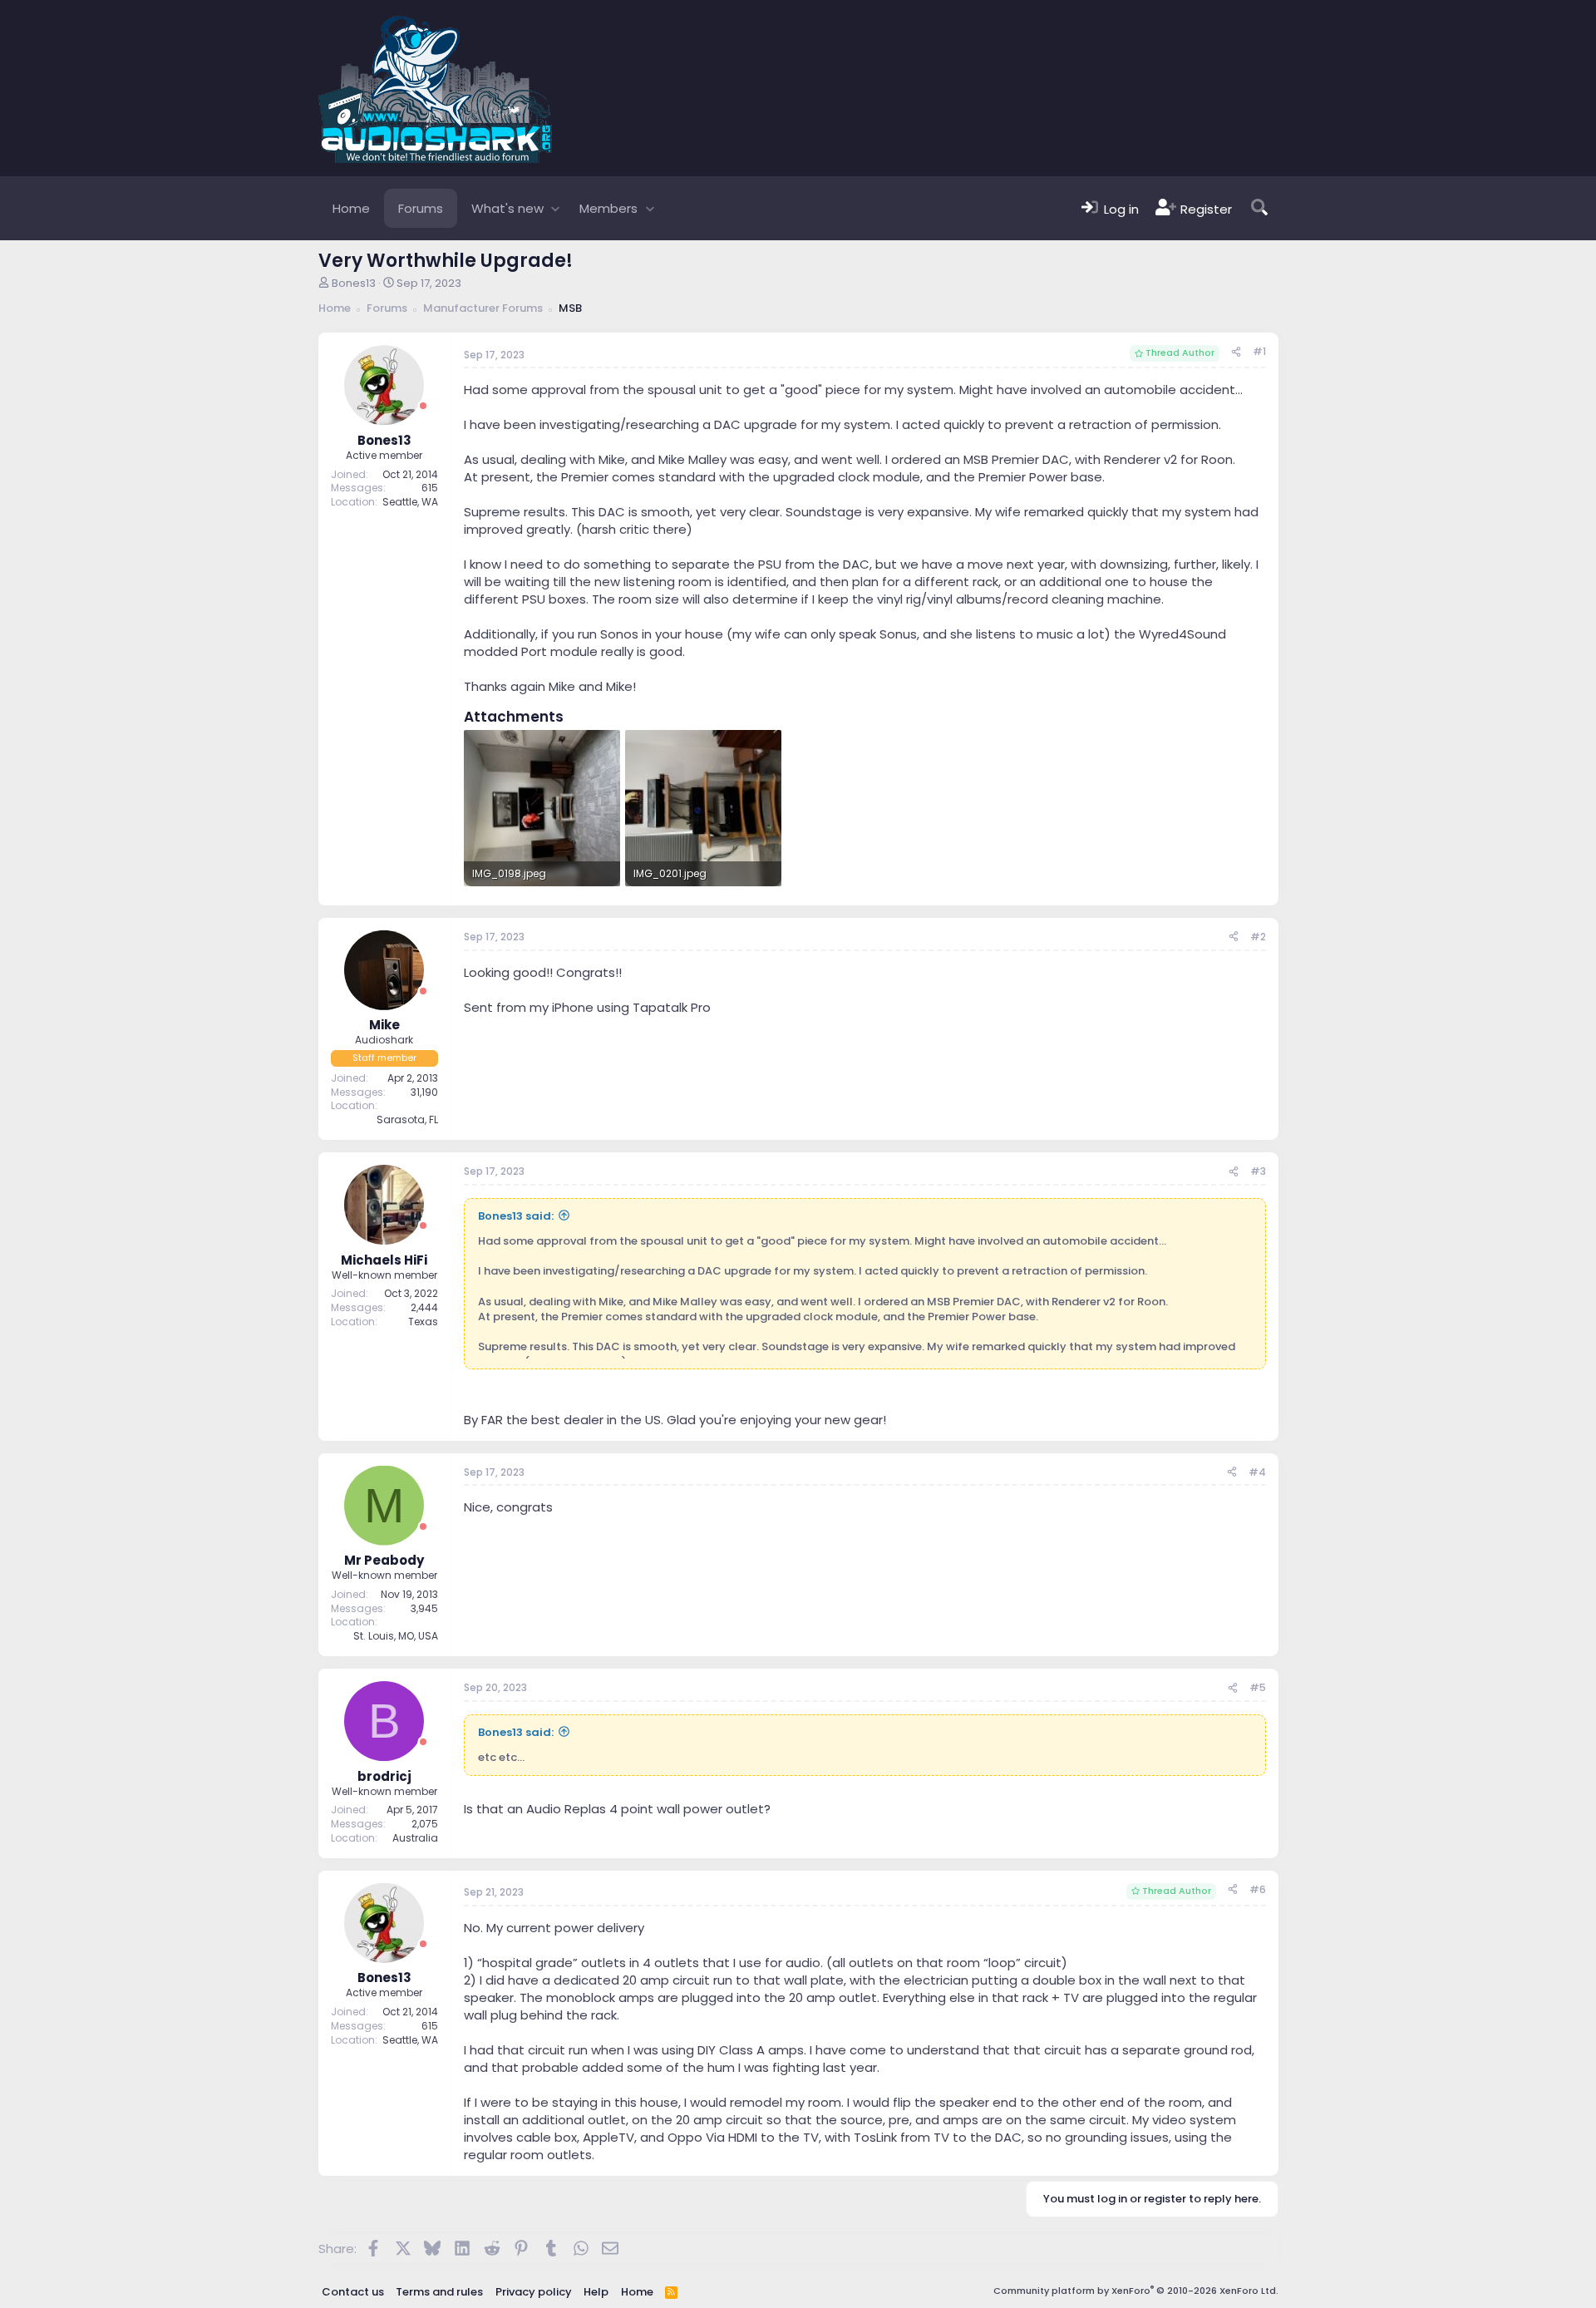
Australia (415, 1838)
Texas (423, 1322)
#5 (1258, 1687)
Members (608, 208)
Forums (421, 208)
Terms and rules (439, 2292)
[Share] (1236, 352)
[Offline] (423, 406)
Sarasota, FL (407, 1119)
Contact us (353, 2292)
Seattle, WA (410, 502)
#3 (1258, 1171)
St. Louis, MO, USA (396, 1636)
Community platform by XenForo (1136, 2291)
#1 (1259, 351)
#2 (1258, 937)
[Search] (1259, 208)
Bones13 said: (516, 1216)
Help (596, 2292)
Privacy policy (534, 2292)
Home (351, 208)
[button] (556, 208)
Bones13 (354, 283)
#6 (1258, 1889)
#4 (1257, 1472)
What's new (507, 208)
